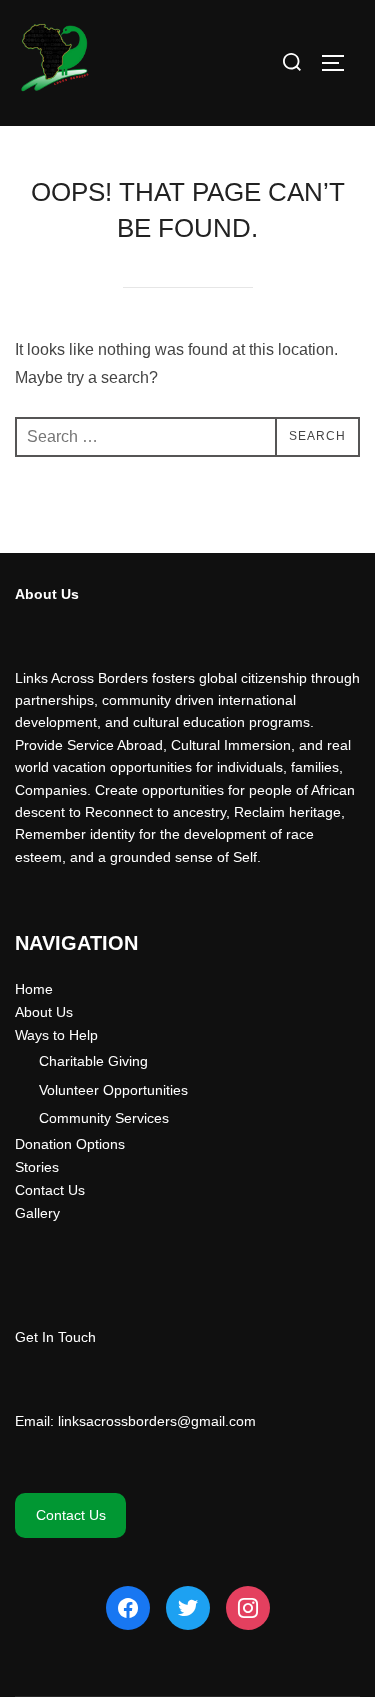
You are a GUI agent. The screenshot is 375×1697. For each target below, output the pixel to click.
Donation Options (70, 1144)
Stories (37, 1167)
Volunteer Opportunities (113, 1090)
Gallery (37, 1213)
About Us (44, 1012)
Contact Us (50, 1190)
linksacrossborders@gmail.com (157, 1421)
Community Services (104, 1118)
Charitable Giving (93, 1061)
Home (34, 989)
